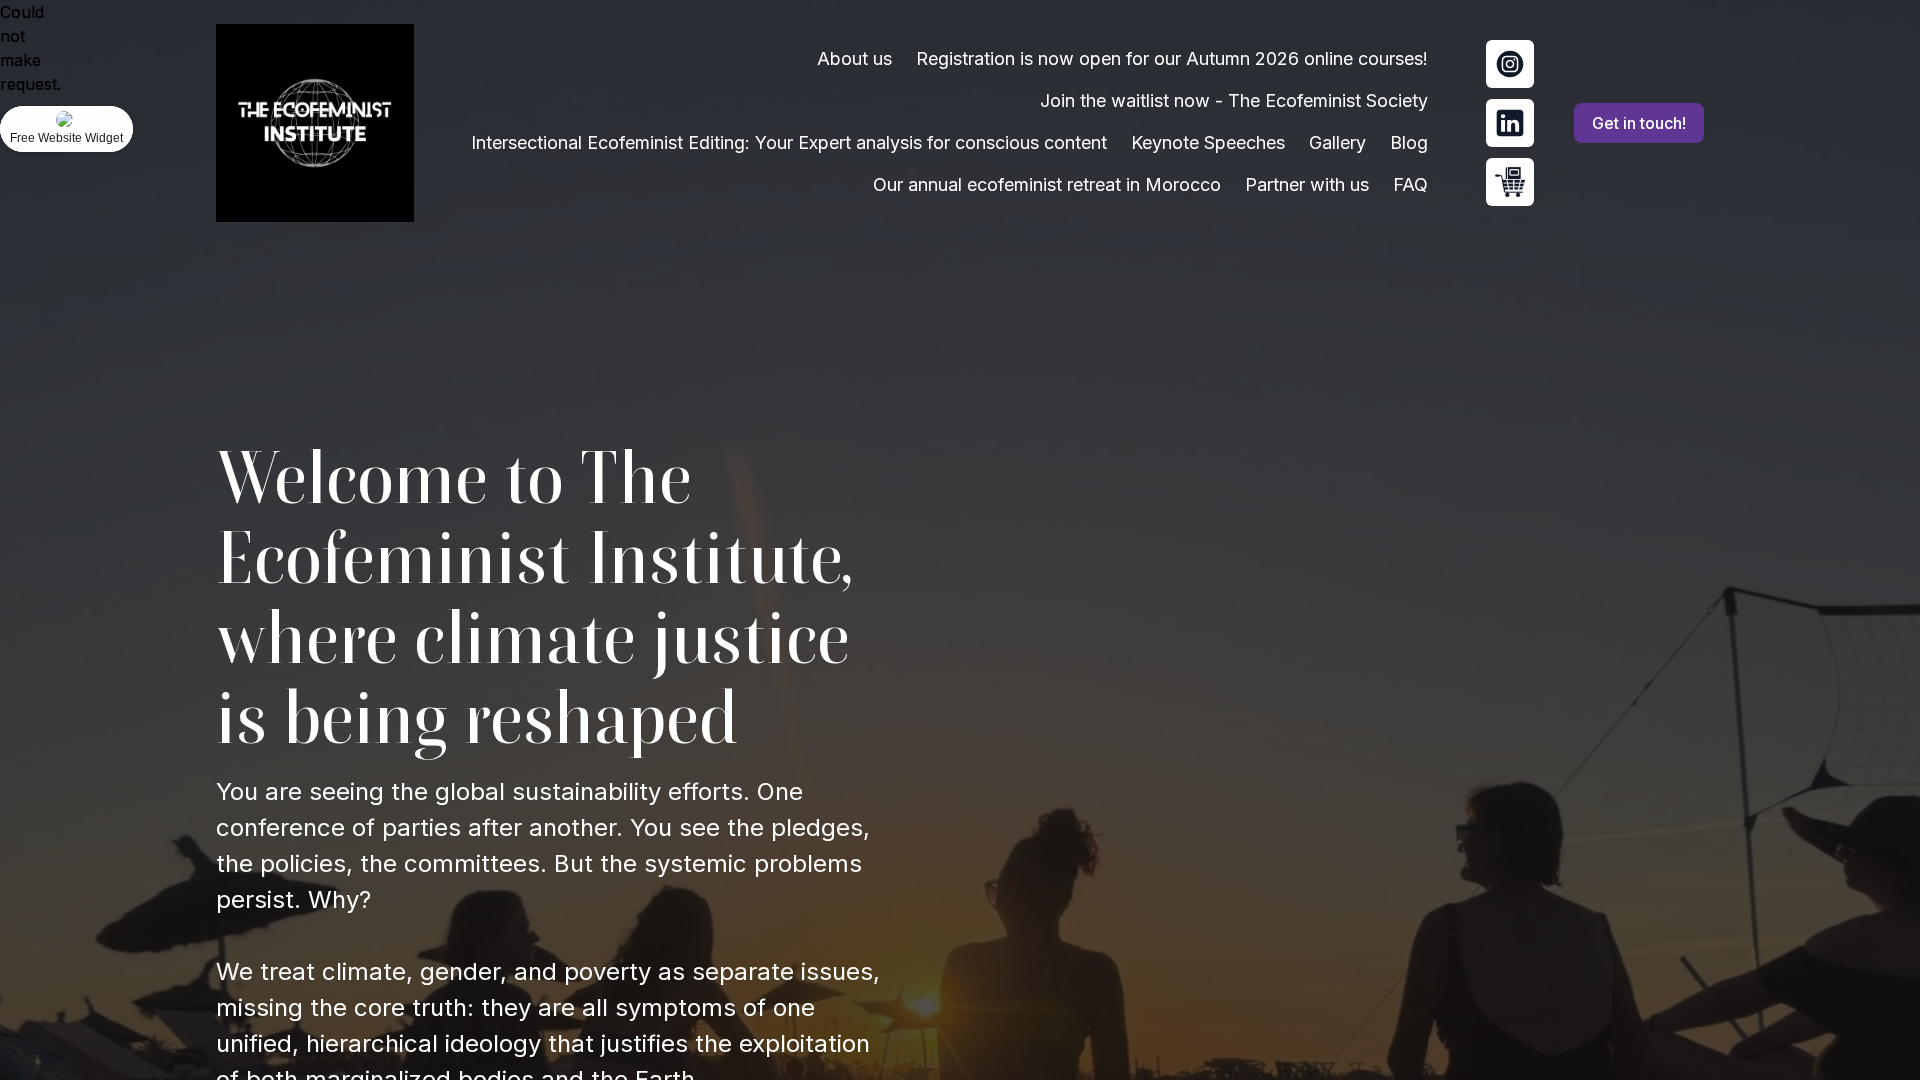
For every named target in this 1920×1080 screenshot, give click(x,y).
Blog (1409, 142)
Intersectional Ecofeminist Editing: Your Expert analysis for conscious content (789, 142)
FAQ (1410, 184)
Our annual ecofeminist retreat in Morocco (1047, 184)
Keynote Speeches (1208, 142)
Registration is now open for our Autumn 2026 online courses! (1172, 58)
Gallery (1337, 142)
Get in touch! (1639, 123)
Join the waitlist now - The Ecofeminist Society (1234, 100)
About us (854, 58)
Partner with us (1307, 184)
